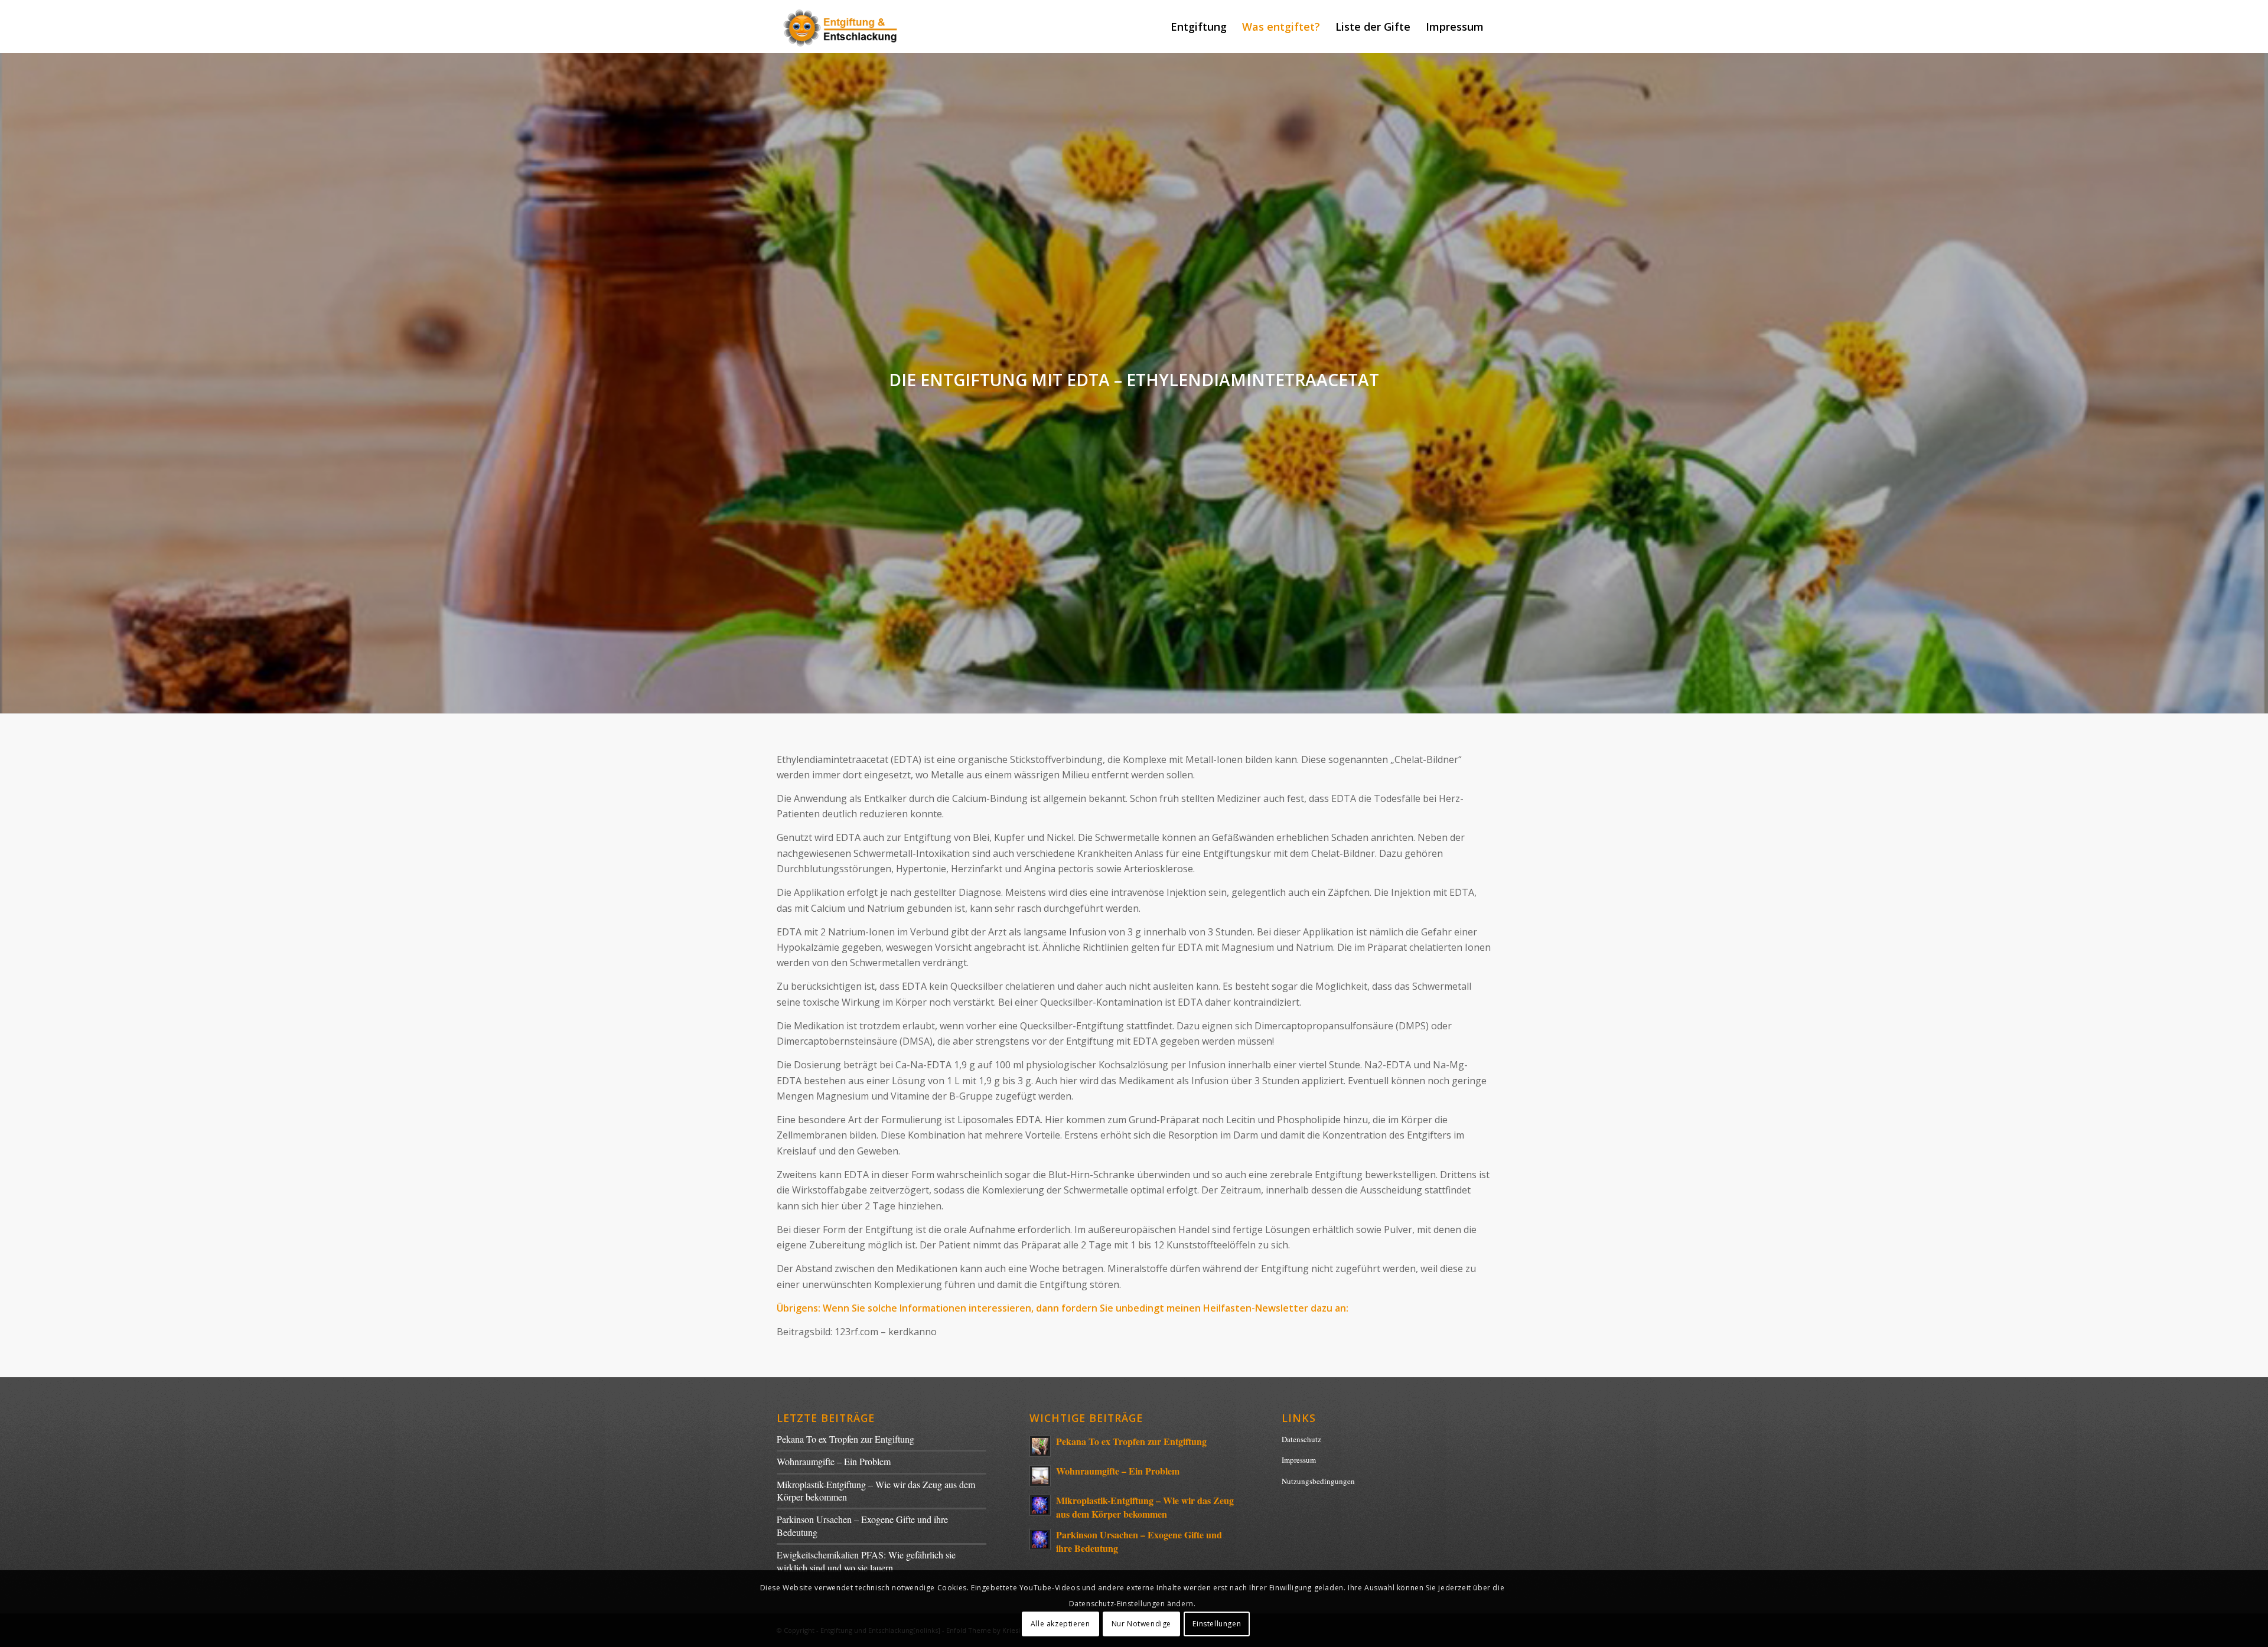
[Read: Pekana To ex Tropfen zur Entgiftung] (1040, 1446)
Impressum (1299, 1460)
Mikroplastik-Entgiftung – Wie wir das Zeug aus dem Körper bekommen (1145, 1507)
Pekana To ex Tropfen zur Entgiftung (845, 1439)
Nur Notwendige (1141, 1624)
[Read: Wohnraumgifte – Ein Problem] (1040, 1476)
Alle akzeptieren (1060, 1624)
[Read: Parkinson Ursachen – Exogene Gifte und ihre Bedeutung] (1040, 1540)
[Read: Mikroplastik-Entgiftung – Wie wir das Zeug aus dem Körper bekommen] (1040, 1505)
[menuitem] (1199, 27)
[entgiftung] (841, 27)
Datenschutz (1301, 1439)
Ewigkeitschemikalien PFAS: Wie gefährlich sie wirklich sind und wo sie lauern (866, 1561)
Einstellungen (1217, 1624)
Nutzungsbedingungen (1318, 1481)
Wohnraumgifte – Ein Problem (834, 1461)
